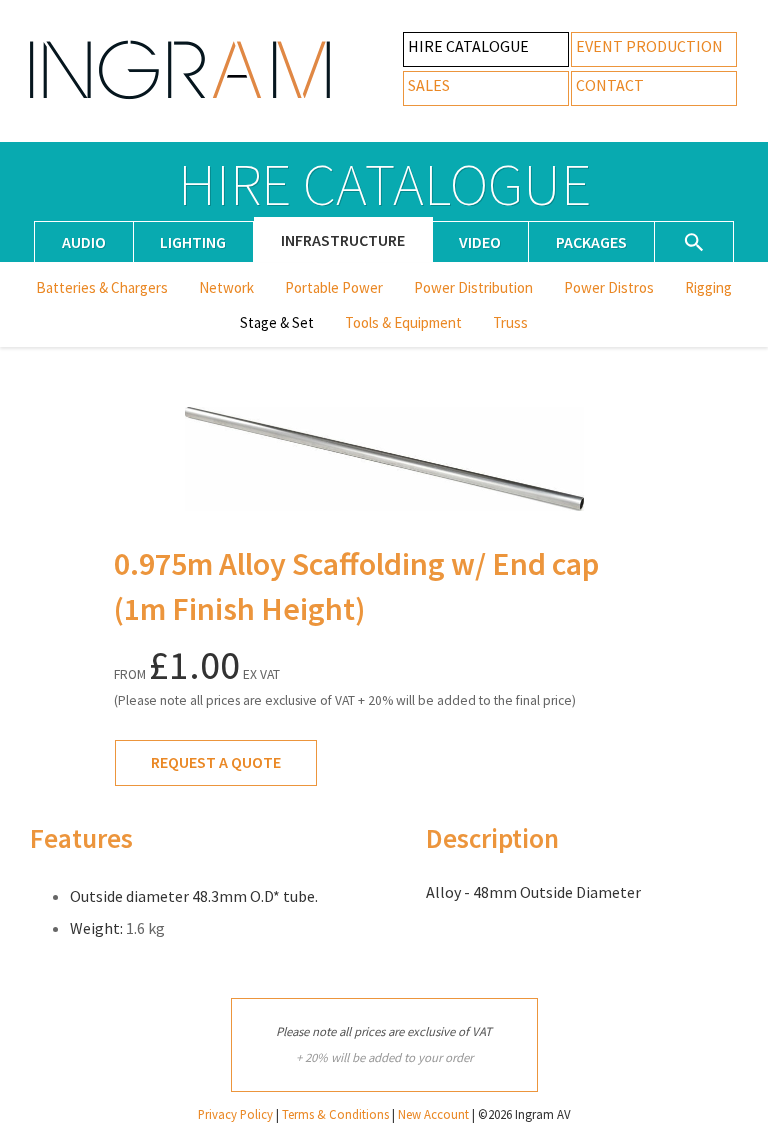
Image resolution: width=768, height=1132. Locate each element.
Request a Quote (216, 762)
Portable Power (334, 287)
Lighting (193, 242)
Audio (84, 242)
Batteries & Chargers (102, 287)
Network (226, 287)
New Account (433, 1114)
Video (480, 242)
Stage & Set (277, 322)
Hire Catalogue (468, 46)
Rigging (708, 287)
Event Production (649, 46)
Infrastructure (343, 240)
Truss (510, 322)
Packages (591, 242)
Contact (610, 85)
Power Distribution (473, 287)
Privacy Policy (235, 1114)
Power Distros (609, 287)
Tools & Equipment (403, 322)
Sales (429, 85)
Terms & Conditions (335, 1114)
